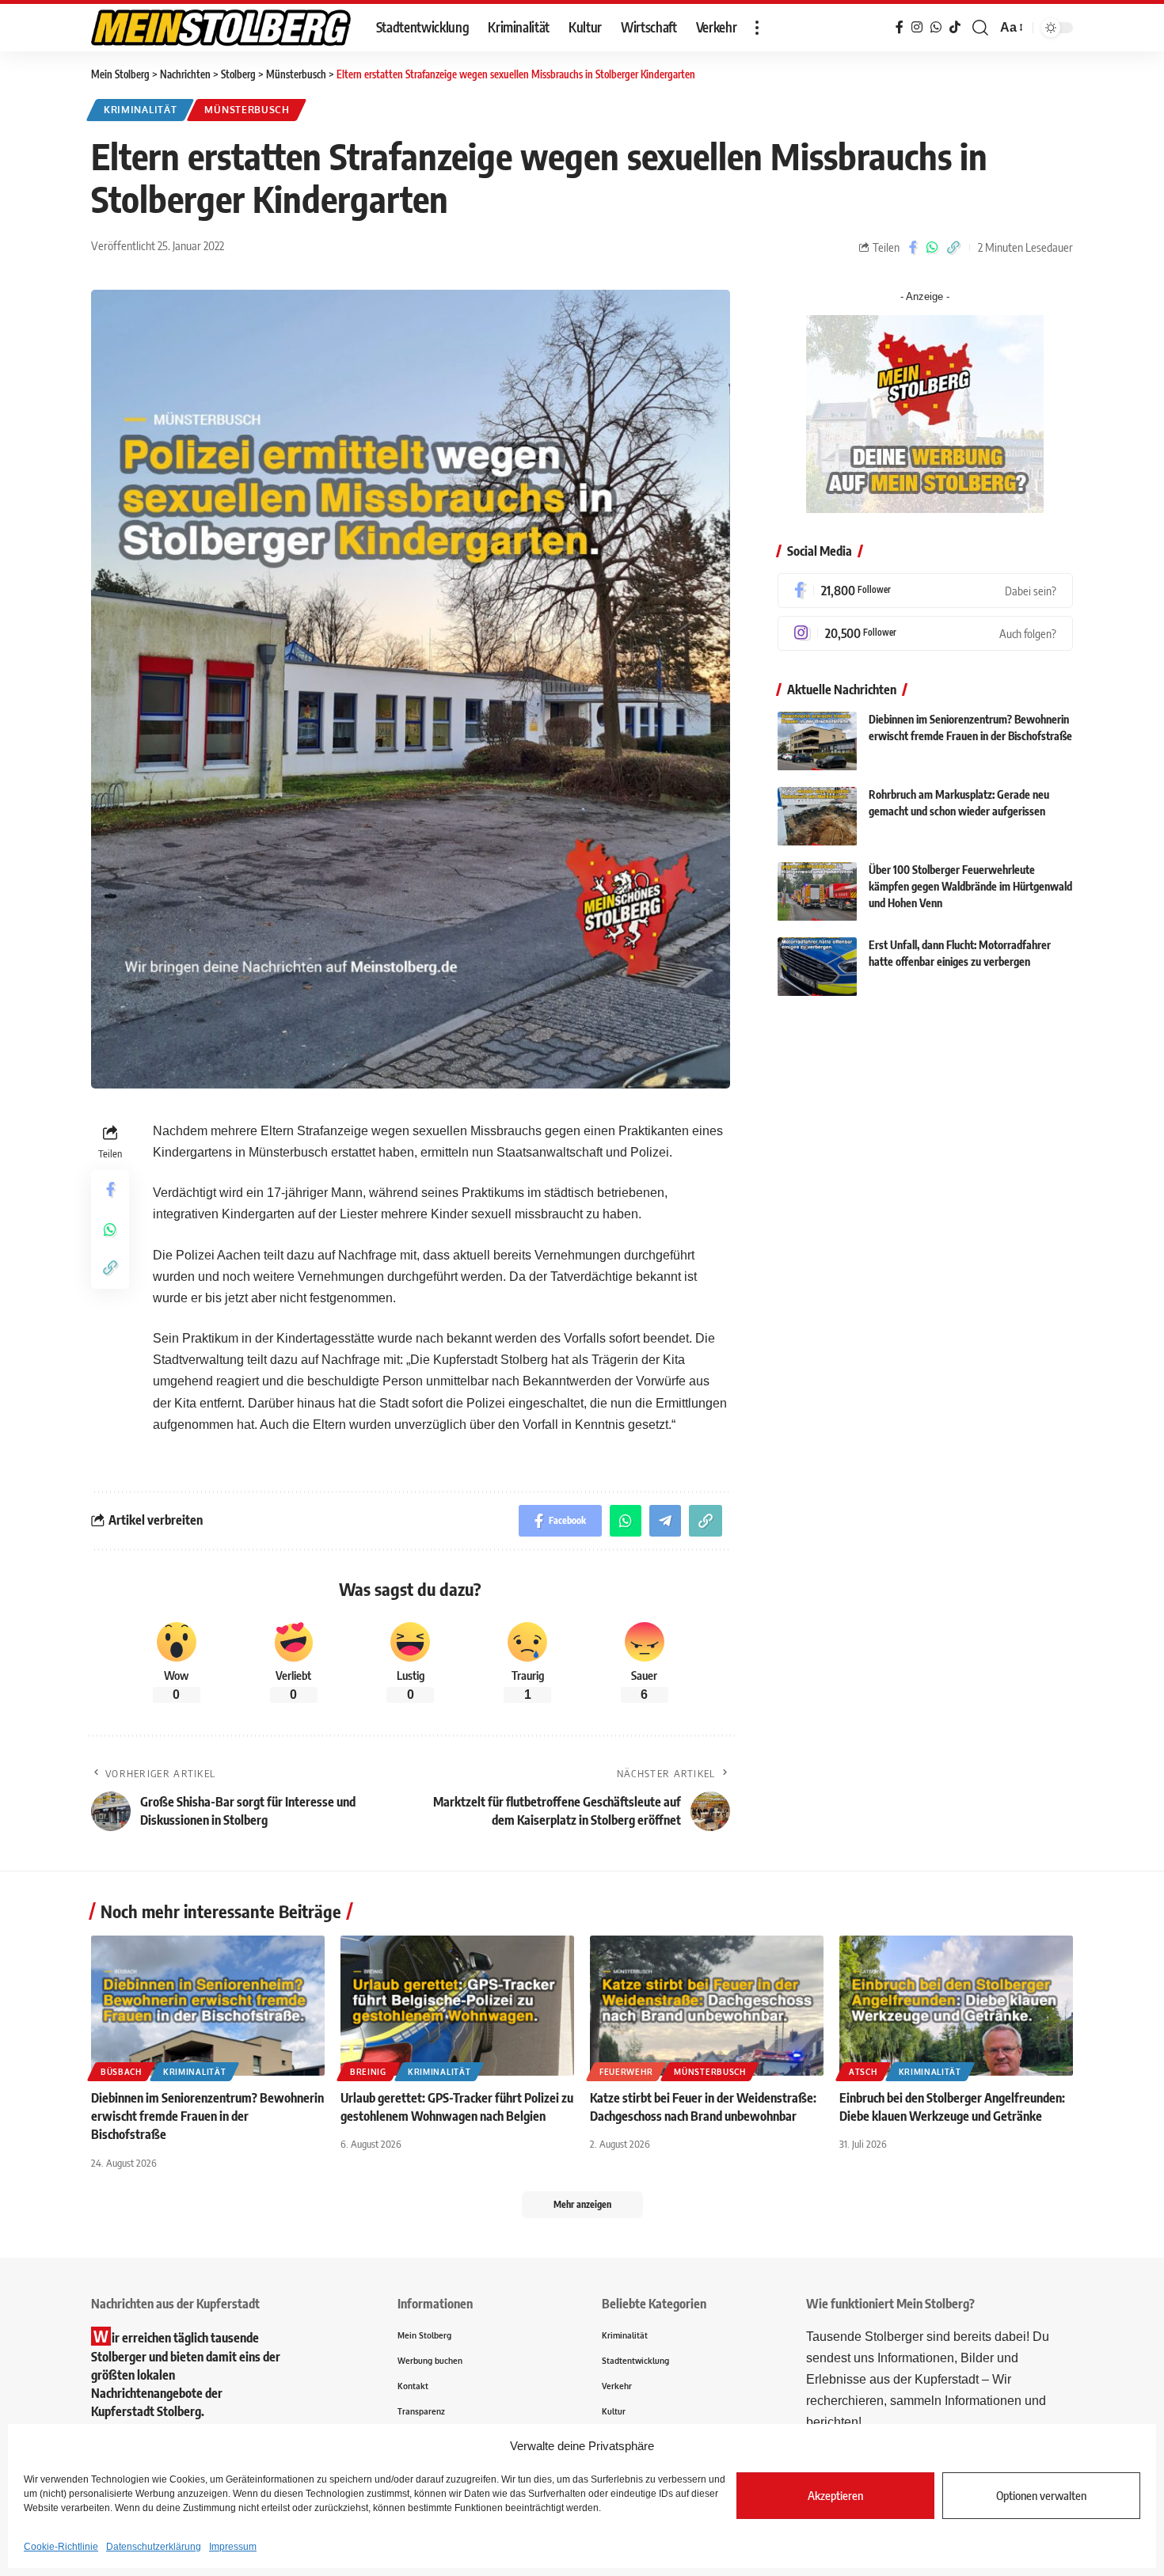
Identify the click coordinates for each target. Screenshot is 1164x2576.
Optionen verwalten (1041, 2495)
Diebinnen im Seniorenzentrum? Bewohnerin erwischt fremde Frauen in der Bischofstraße (207, 2116)
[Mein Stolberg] (221, 28)
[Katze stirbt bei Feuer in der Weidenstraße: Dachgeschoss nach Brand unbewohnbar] (707, 2006)
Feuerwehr (626, 2072)
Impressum (233, 2547)
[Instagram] (925, 633)
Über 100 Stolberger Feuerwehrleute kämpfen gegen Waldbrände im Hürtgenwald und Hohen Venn (970, 887)
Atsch (863, 2072)
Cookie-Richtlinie (61, 2547)
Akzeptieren (835, 2495)
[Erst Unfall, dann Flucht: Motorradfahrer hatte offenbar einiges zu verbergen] (817, 967)
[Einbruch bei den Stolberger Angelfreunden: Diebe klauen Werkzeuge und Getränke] (956, 2006)
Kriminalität (140, 110)
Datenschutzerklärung (154, 2547)
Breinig (368, 2072)
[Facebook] (925, 591)
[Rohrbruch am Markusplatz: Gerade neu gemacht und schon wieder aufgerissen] (817, 817)
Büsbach (121, 2072)
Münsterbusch (247, 110)
